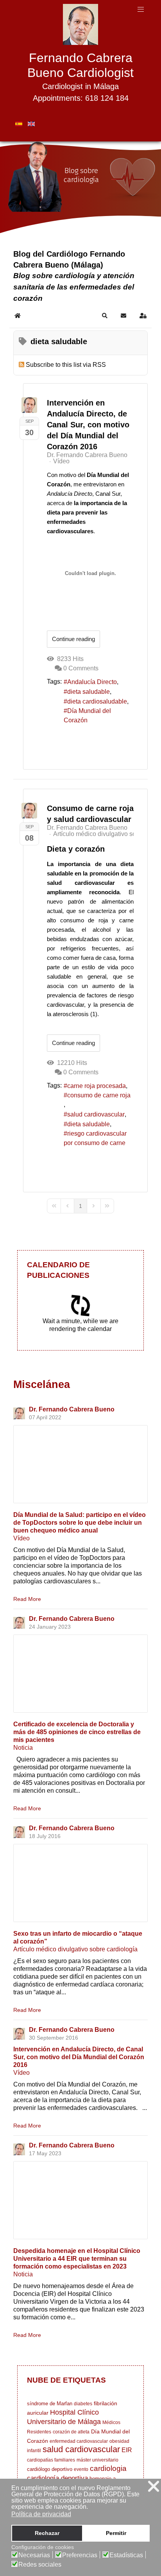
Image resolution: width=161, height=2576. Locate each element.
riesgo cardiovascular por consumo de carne (95, 1138)
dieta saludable (89, 692)
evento (81, 2469)
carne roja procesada (97, 1086)
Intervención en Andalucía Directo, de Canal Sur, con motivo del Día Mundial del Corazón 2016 (88, 425)
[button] (105, 316)
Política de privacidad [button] (41, 2514)
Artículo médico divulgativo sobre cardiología (75, 1949)
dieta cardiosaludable (97, 701)
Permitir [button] (116, 2533)
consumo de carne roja (99, 1095)
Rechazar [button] (47, 2533)
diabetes (83, 2404)
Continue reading (73, 639)
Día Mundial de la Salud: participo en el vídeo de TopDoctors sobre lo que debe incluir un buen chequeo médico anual (80, 1523)
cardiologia (108, 2468)
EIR (127, 2450)
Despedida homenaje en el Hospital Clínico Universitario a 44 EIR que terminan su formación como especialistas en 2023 (77, 2259)
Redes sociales (40, 2565)
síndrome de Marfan (50, 2404)
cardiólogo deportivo (50, 2469)
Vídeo (61, 461)
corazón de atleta (71, 2432)
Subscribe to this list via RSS (66, 365)
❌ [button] (154, 2486)
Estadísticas (126, 2555)
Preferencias (80, 2555)
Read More (27, 1599)
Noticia (23, 1748)
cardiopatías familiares (51, 2460)
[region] (80, 188)
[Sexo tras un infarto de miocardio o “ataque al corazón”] (80, 1883)
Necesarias (34, 2555)
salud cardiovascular (96, 1114)
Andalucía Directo (92, 682)
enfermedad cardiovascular (79, 2441)
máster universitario (97, 2460)
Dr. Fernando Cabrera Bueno (87, 455)
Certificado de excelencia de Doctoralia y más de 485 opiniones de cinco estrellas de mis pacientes (77, 1732)
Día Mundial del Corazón (87, 715)
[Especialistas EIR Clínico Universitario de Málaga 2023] (80, 2200)
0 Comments (81, 668)
